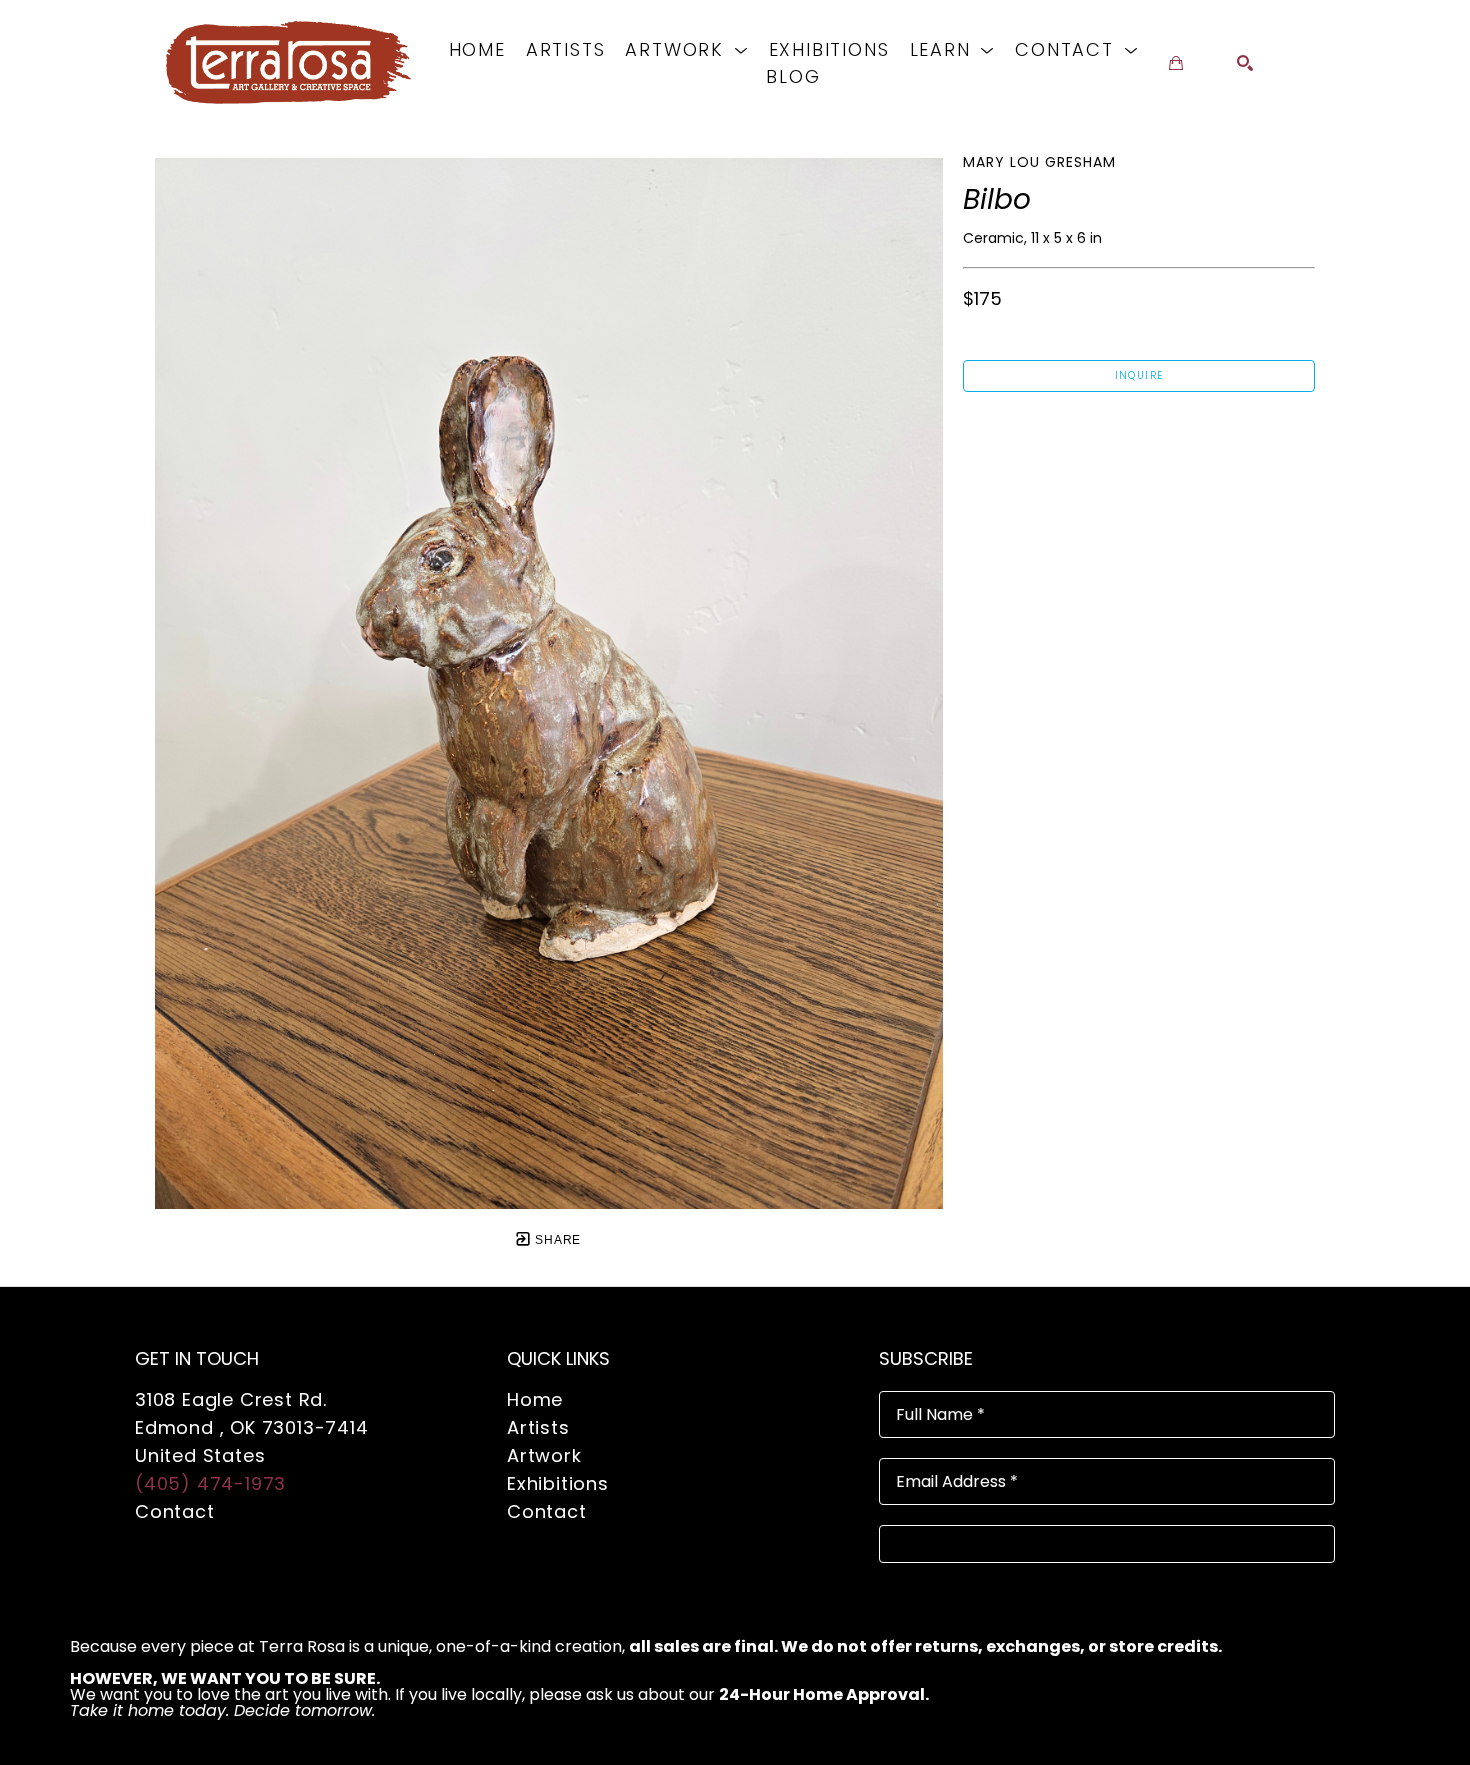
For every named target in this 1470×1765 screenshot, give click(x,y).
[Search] (1245, 63)
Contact (175, 1511)
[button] (686, 49)
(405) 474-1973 (210, 1483)
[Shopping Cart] (1176, 63)
